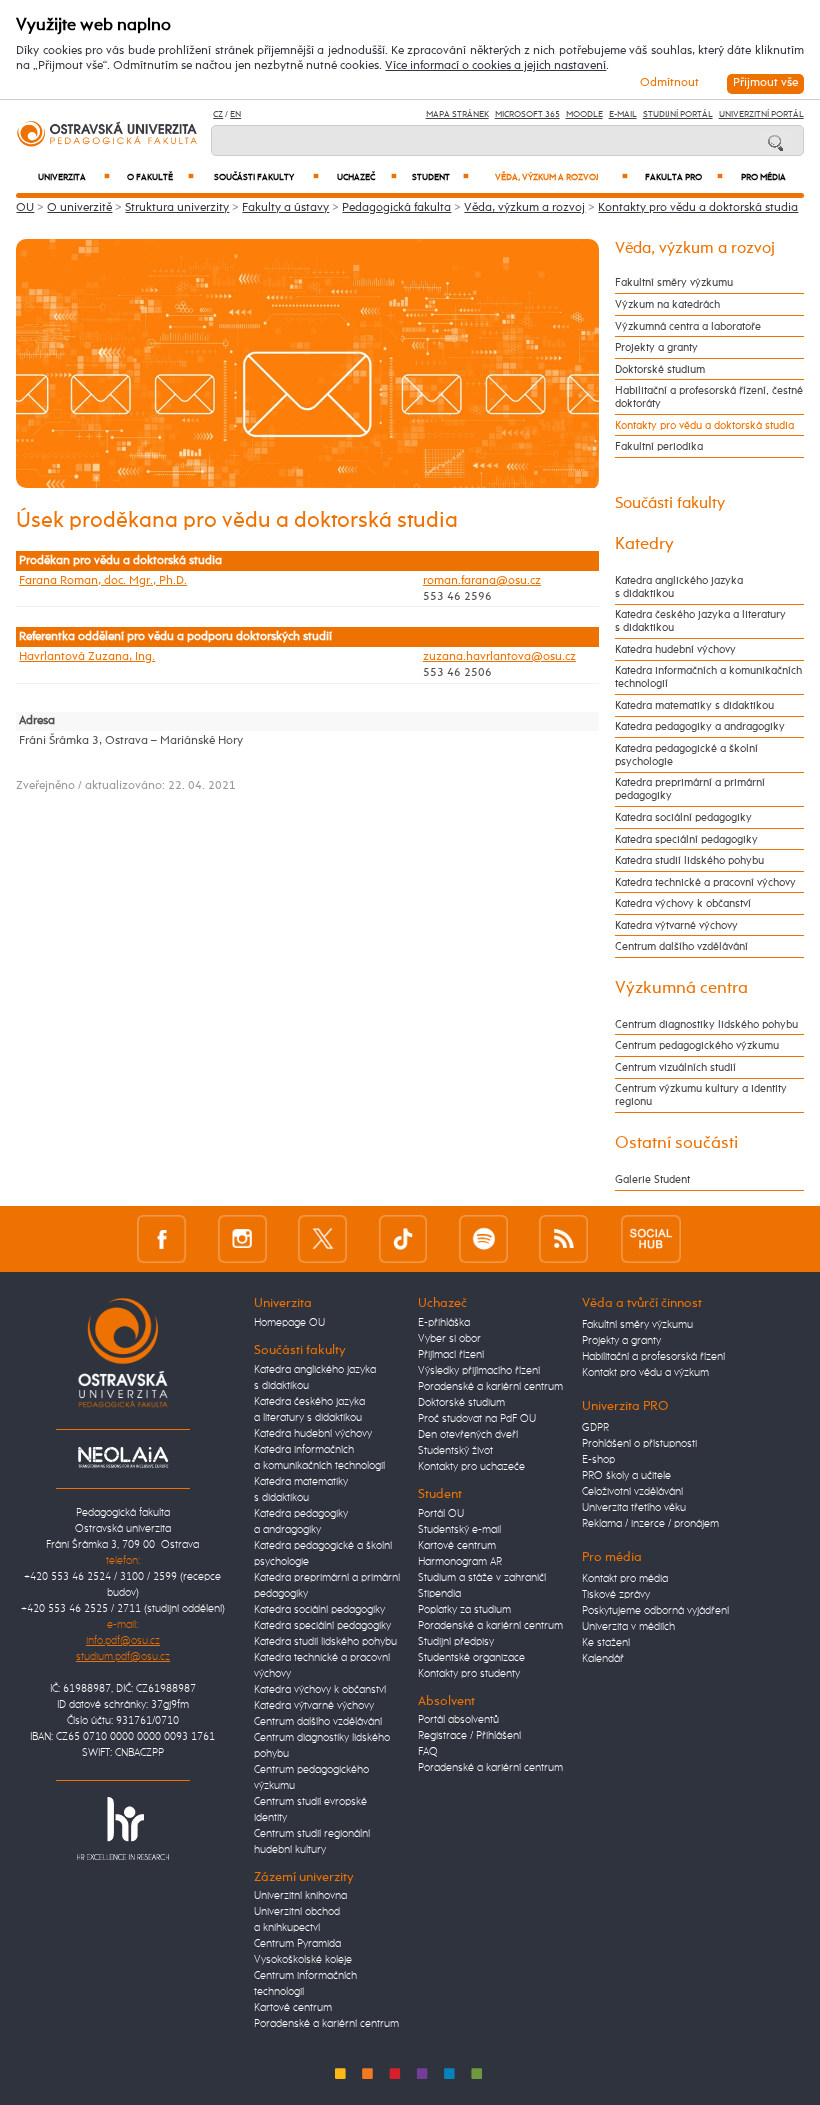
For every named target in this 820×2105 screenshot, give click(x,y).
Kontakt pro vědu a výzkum (645, 1373)
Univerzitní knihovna (300, 1896)
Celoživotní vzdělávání (632, 1492)
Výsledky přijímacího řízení (479, 1371)
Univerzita (74, 177)
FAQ (428, 1752)
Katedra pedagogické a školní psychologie (686, 755)
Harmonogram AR (460, 1562)
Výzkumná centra (681, 988)
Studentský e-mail (459, 1530)
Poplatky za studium (464, 1610)
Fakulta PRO (684, 177)
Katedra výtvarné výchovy (676, 925)
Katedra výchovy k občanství (683, 903)
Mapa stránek (457, 114)
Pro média (763, 177)
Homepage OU (289, 1323)
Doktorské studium (660, 369)
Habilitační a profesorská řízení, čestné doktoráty (709, 397)
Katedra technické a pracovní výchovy (705, 882)
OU (25, 208)
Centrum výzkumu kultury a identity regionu (701, 1095)
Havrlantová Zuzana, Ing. (87, 657)
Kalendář (603, 1659)
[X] (322, 1238)
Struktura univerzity (177, 208)
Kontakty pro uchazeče (471, 1467)
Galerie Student (652, 1179)
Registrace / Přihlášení (469, 1736)
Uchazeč (367, 177)
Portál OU (441, 1514)
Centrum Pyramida (297, 1944)
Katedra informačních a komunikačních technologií (708, 677)
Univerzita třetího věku (634, 1508)
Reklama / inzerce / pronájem (650, 1524)
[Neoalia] (123, 1457)
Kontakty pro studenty (469, 1674)
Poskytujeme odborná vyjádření (655, 1611)
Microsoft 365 (527, 114)
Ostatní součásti (676, 1143)
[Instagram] (242, 1238)
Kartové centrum (293, 2008)
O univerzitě (79, 208)
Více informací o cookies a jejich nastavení (495, 66)
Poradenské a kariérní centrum (326, 2024)
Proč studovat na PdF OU (477, 1419)
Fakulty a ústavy (285, 208)
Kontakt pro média (625, 1579)
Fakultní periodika (659, 446)
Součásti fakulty (266, 177)
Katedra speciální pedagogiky (686, 839)
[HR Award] (123, 1828)
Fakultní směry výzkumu (674, 282)
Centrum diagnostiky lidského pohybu (706, 1024)
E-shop (598, 1460)
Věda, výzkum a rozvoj (561, 177)
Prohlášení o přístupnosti (639, 1444)
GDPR (595, 1428)
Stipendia (439, 1594)
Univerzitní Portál (761, 114)
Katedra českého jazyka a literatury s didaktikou (700, 621)
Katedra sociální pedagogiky (683, 817)
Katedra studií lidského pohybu (689, 860)
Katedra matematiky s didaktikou (694, 705)
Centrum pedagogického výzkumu (697, 1045)
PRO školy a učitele (626, 1476)
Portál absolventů (458, 1720)
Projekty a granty (656, 347)
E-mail (623, 114)
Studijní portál (678, 114)
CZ (218, 114)
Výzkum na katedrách (667, 304)
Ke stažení (606, 1643)
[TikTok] (403, 1238)
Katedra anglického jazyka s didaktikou (679, 587)
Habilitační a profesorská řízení (653, 1357)
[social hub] (651, 1238)
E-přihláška (444, 1323)
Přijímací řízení (451, 1355)
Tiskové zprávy (616, 1595)
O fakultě (160, 177)
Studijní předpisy (456, 1642)
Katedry (644, 544)
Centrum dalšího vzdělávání (681, 946)
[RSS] (563, 1238)
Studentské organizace (471, 1658)
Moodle (584, 114)
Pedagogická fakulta (396, 208)
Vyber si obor (449, 1339)
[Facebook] (161, 1238)
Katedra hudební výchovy (675, 649)
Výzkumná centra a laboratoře (688, 326)
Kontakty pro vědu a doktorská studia (698, 208)
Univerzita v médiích (628, 1627)
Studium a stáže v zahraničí (482, 1578)
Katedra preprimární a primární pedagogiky (690, 789)
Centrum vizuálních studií (675, 1067)
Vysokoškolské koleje (303, 1960)
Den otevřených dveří (468, 1435)
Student (440, 177)
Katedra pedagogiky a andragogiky (700, 726)
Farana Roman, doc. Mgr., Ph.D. (103, 581)
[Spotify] (483, 1238)
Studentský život (455, 1451)
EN (235, 114)
